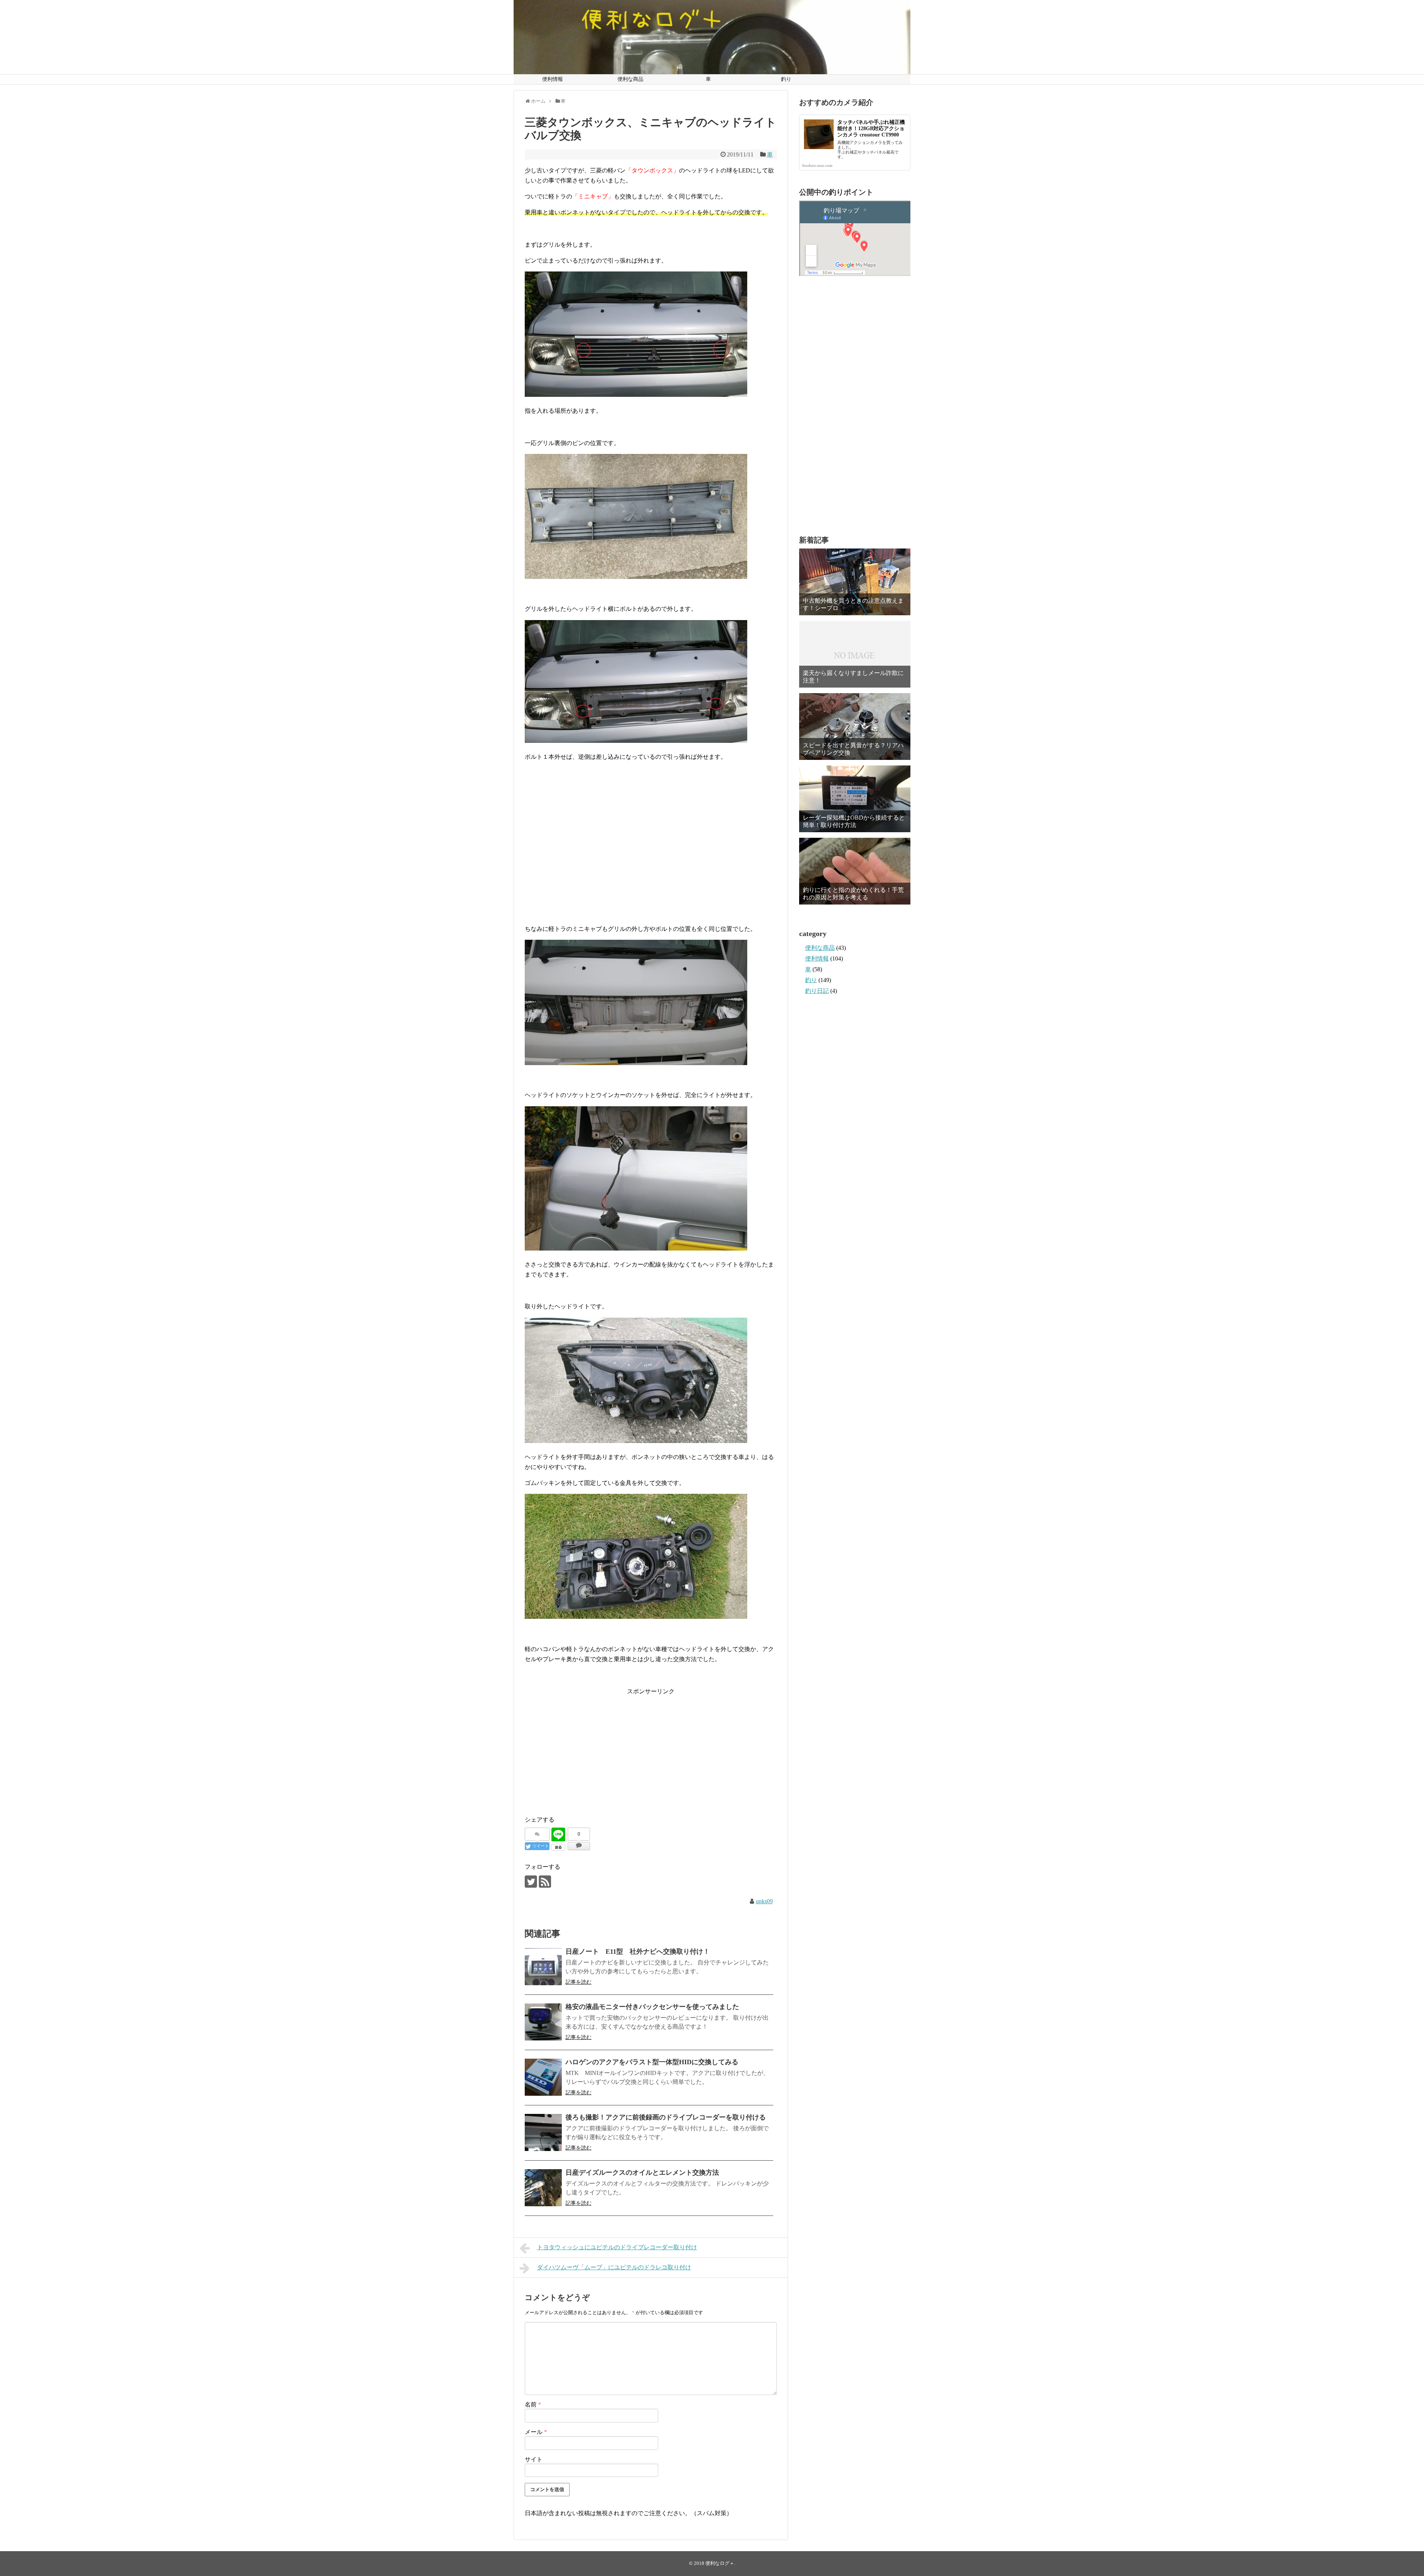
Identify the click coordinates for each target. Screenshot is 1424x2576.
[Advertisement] (651, 856)
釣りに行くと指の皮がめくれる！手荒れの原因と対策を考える (853, 893)
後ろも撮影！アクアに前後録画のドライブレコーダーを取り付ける (666, 2117)
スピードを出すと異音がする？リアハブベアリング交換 (853, 749)
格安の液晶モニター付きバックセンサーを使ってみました (652, 2007)
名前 (533, 2404)
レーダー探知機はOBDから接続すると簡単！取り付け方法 (854, 821)
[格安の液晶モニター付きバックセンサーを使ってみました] (543, 2022)
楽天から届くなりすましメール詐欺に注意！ (853, 676)
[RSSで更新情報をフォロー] (545, 1882)
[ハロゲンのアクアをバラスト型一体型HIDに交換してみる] (543, 2077)
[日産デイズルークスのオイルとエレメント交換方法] (543, 2188)
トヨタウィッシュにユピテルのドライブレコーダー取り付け (617, 2247)
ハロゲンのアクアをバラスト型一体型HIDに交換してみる (652, 2062)
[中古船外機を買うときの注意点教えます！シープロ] (855, 582)
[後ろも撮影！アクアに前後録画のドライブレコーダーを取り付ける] (543, 2132)
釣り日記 (817, 991)
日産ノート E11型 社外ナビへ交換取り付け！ (638, 1951)
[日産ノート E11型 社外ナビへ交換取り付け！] (543, 1967)
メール (536, 2432)
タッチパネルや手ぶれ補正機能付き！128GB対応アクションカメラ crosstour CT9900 (871, 129)
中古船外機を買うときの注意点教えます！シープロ (853, 604)
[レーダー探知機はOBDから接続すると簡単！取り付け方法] (855, 799)
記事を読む (578, 1982)
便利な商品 (630, 79)
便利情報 (553, 79)
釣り (786, 79)
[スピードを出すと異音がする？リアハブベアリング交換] (855, 727)
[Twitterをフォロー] (531, 1882)
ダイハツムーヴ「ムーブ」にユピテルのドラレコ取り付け (614, 2267)
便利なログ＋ (720, 2563)
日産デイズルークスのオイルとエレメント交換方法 (642, 2173)
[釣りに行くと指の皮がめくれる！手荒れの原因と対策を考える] (855, 871)
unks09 (764, 1901)
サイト (534, 2459)
